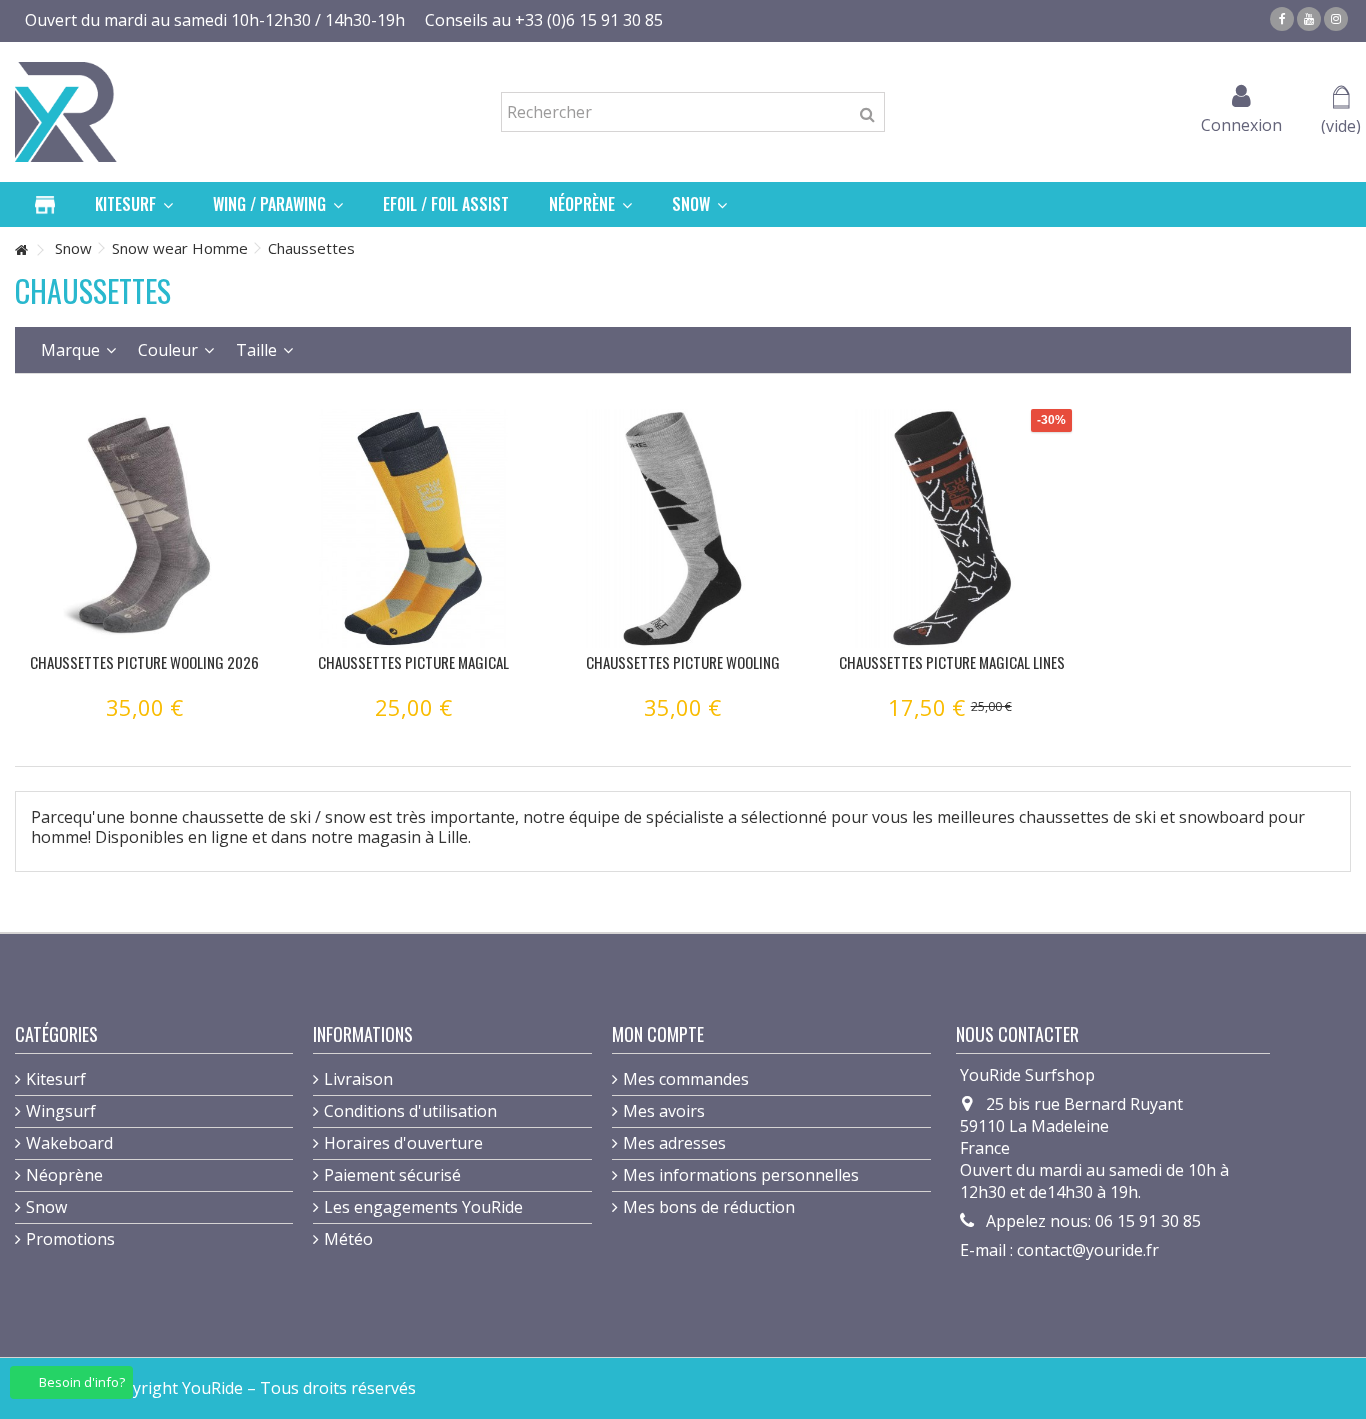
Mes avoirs (664, 1111)
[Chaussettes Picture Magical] (413, 528)
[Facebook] (1282, 19)
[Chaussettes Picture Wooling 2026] (144, 528)
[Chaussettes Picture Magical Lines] (952, 528)
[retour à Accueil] (21, 250)
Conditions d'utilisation (410, 1111)
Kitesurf (56, 1079)
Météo (348, 1239)
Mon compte (658, 1034)
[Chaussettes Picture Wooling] (682, 528)
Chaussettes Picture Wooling (683, 662)
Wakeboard (69, 1143)
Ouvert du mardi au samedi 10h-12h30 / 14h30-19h (215, 20)
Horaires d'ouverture (403, 1143)
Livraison (358, 1079)
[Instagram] (1336, 19)
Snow (46, 1207)
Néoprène (64, 1175)
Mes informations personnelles (741, 1175)
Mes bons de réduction (709, 1207)
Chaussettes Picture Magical (413, 662)
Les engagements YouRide (423, 1207)
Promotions (70, 1239)
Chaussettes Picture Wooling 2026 (144, 662)
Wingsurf (61, 1111)
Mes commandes (686, 1079)
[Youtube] (1309, 19)
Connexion (1241, 122)
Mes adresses (674, 1143)
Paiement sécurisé (392, 1175)
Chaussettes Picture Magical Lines (952, 662)
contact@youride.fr (1088, 1250)
